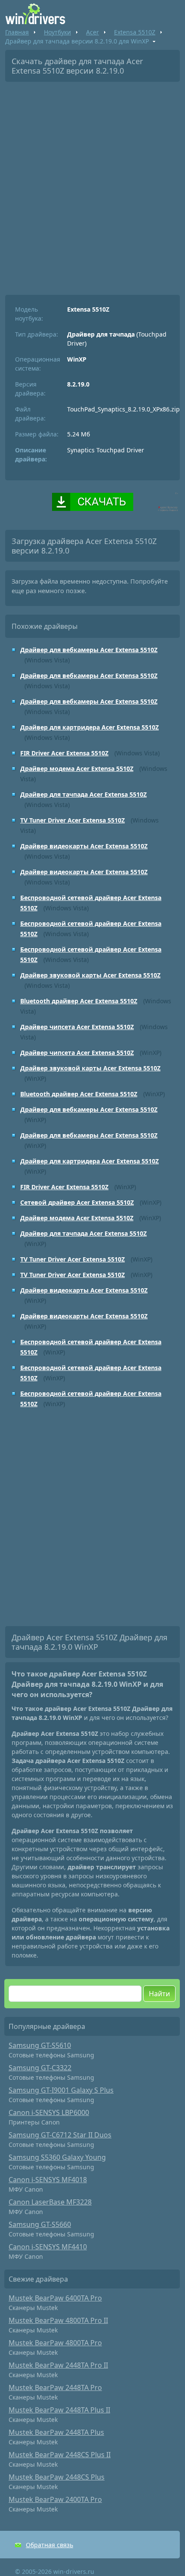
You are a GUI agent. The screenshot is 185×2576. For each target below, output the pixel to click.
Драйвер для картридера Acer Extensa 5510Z (89, 727)
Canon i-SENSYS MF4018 (48, 2180)
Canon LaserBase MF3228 (50, 2202)
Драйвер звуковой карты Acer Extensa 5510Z (90, 975)
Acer (92, 32)
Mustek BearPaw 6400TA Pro (55, 2298)
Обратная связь (49, 2545)
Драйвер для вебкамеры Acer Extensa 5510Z (89, 650)
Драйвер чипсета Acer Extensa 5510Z (77, 1027)
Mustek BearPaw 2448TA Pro (55, 2387)
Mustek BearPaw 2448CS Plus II (60, 2455)
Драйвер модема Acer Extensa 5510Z (77, 768)
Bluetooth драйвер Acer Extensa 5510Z (79, 1001)
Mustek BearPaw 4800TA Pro (55, 2343)
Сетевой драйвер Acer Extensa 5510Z (77, 1202)
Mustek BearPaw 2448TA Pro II (58, 2365)
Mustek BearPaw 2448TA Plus (56, 2432)
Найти (159, 1994)
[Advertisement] (92, 185)
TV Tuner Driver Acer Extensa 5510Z (72, 820)
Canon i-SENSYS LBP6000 (49, 2112)
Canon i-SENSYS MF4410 (48, 2247)
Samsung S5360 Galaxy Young (57, 2157)
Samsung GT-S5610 (40, 2045)
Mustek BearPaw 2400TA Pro (55, 2499)
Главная (17, 32)
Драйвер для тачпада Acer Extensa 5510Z (83, 794)
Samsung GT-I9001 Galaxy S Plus (61, 2090)
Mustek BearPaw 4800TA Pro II (58, 2320)
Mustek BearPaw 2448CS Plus (57, 2477)
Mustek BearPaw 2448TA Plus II (59, 2410)
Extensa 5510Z (135, 32)
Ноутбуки (57, 32)
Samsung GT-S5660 (40, 2224)
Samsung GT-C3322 (40, 2068)
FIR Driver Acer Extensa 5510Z (64, 753)
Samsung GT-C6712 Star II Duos (60, 2135)
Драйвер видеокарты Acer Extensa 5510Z (84, 846)
